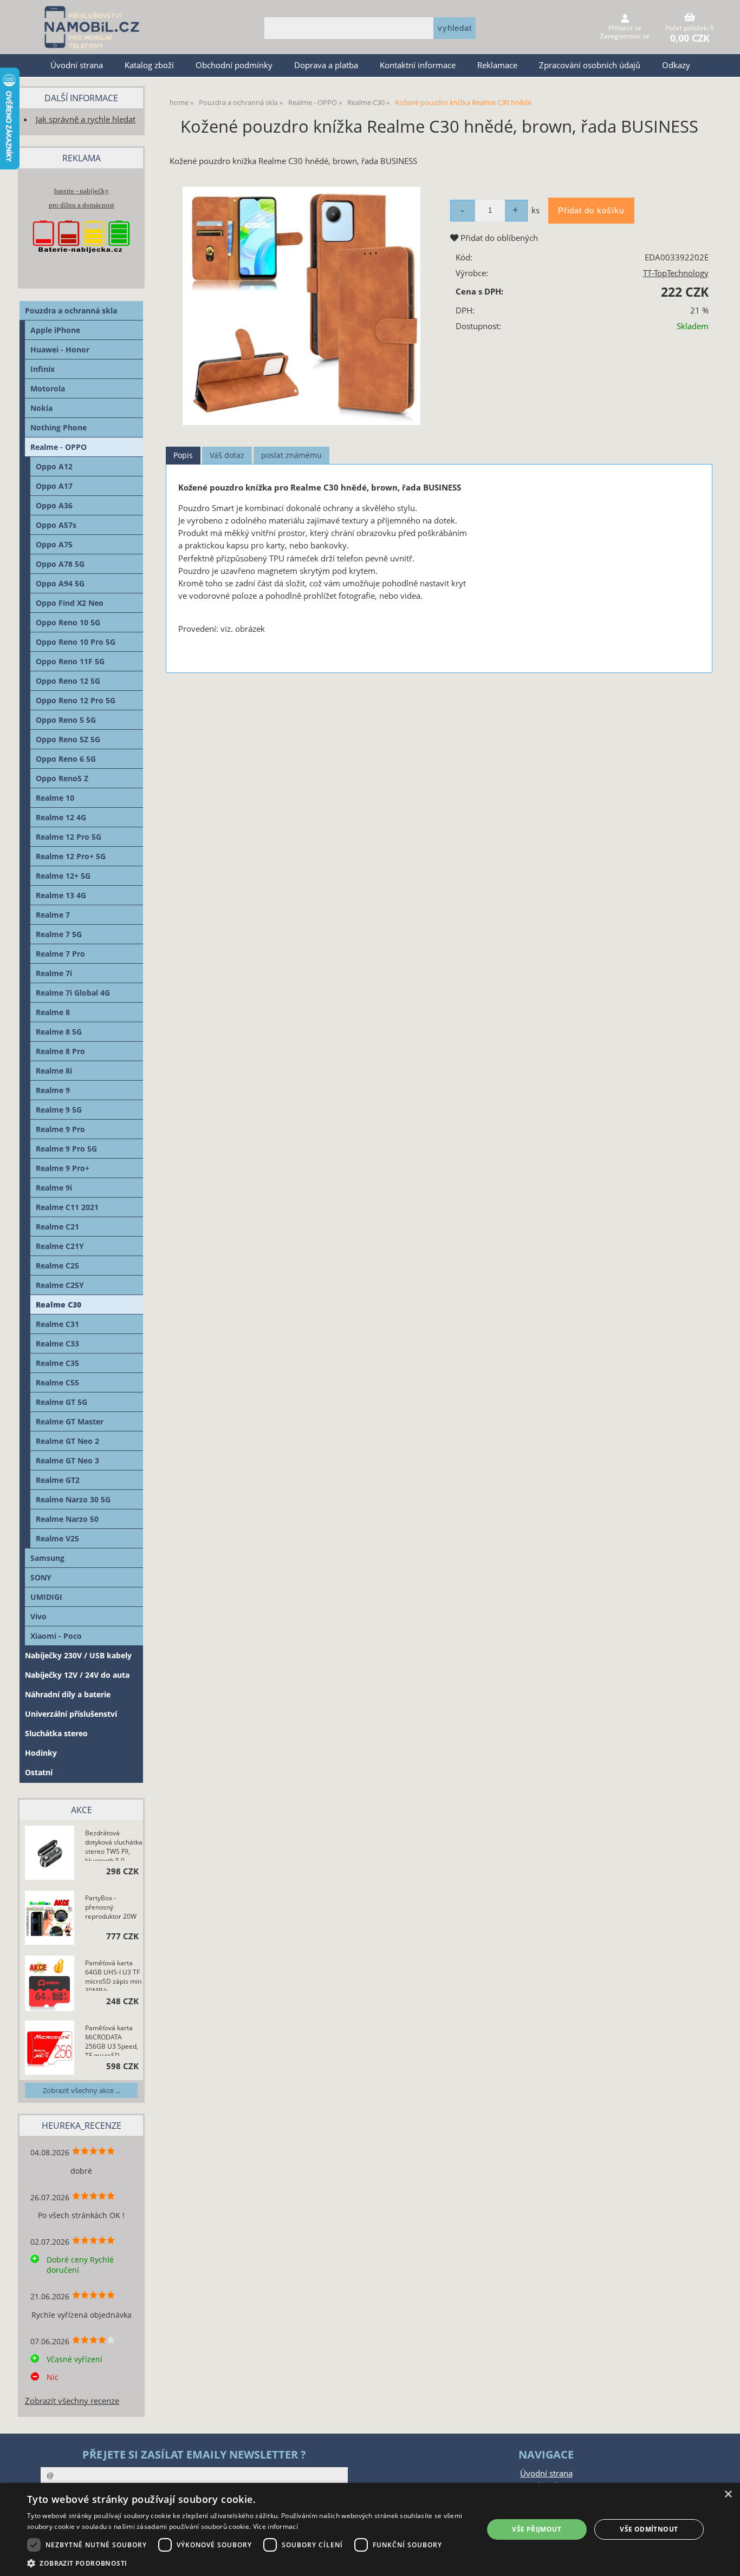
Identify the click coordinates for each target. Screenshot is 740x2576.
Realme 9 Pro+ (63, 1168)
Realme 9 (53, 1090)
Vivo (38, 1616)
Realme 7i (54, 973)
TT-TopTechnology (676, 273)
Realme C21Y (60, 1246)
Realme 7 (53, 915)
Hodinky (41, 1753)
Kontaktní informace (418, 65)
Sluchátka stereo (56, 1733)
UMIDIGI (46, 1597)
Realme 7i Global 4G (73, 993)
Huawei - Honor (60, 349)
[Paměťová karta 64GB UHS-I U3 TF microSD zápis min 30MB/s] (50, 1984)
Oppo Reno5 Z (62, 778)
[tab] (183, 456)
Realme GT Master (70, 1421)
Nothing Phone (59, 427)
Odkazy (676, 65)
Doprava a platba (326, 65)
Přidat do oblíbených (498, 238)
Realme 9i (54, 1188)
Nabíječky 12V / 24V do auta (77, 1675)
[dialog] (370, 2529)
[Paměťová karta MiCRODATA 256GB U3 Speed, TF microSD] (50, 2049)
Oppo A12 (54, 466)
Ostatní (39, 1772)
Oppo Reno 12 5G (68, 681)
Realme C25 (57, 1266)
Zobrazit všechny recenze (72, 2401)
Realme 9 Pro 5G (66, 1149)
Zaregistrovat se (625, 36)
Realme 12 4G (61, 817)
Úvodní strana (77, 65)
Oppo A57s (56, 525)
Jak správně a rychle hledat (86, 119)
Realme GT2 (58, 1480)
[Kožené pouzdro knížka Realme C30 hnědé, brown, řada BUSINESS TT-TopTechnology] (301, 306)
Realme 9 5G (59, 1110)
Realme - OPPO (59, 447)
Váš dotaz (227, 455)
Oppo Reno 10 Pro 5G (76, 642)
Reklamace (497, 65)
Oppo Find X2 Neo (70, 603)
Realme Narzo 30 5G (73, 1499)
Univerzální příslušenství (71, 1714)
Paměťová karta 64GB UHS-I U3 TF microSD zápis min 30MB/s (113, 1975)
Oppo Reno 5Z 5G (68, 739)
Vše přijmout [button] (537, 2529)
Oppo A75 (54, 544)
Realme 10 (55, 798)
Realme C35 (57, 1363)
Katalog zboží (149, 65)
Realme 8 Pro (60, 1051)
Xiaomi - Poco (56, 1636)
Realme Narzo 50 (67, 1519)
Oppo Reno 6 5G (66, 759)
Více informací (275, 2526)
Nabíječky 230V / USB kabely (78, 1655)
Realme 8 (53, 1012)
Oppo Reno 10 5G (68, 622)
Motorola (48, 388)
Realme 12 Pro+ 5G (71, 856)
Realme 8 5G (59, 1032)
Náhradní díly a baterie (68, 1694)
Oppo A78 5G (60, 564)
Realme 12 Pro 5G (69, 837)
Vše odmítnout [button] (649, 2529)
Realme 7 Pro (60, 954)
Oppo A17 (54, 486)
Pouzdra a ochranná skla (71, 310)
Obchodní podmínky (234, 65)
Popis (183, 455)
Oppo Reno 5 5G (66, 720)
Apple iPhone (55, 330)
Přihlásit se (625, 28)
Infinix (43, 369)
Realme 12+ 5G (63, 876)
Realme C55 (57, 1382)
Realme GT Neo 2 (67, 1441)
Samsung (47, 1558)
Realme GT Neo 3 (67, 1460)
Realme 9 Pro (60, 1129)
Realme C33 (57, 1343)
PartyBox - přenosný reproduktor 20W (111, 1907)
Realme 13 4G (61, 895)
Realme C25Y (60, 1285)
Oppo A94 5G (60, 583)
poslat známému (291, 455)
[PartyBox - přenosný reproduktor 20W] (50, 1919)
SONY (41, 1577)
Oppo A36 (54, 505)
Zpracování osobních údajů (590, 65)
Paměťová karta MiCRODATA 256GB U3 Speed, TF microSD (112, 2039)
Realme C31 (57, 1324)
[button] (248, 2563)
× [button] (728, 2495)
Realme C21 (57, 1227)
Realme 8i (54, 1071)
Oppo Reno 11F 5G (70, 661)
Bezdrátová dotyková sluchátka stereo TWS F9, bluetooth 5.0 (114, 1845)
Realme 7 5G (59, 934)
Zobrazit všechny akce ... (82, 2090)
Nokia (41, 408)
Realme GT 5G (61, 1402)
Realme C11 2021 (67, 1207)
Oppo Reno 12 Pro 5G (76, 700)
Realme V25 (57, 1538)
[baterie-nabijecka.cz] (81, 263)
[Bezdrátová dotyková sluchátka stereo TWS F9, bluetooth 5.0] (50, 1854)
